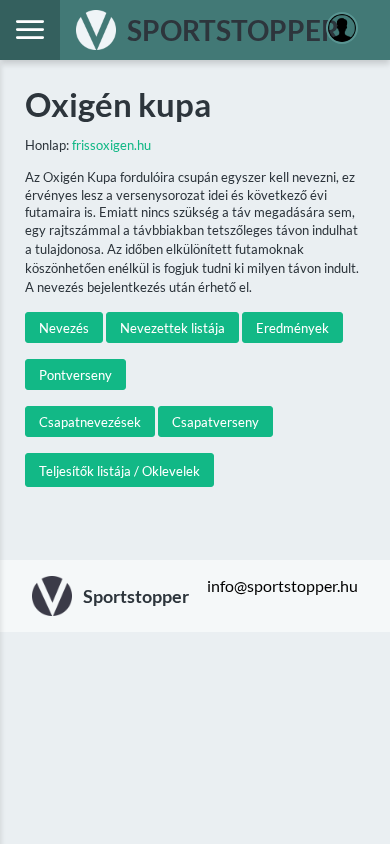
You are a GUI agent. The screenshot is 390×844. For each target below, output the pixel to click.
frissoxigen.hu (111, 145)
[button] (64, 327)
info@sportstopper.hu (282, 585)
